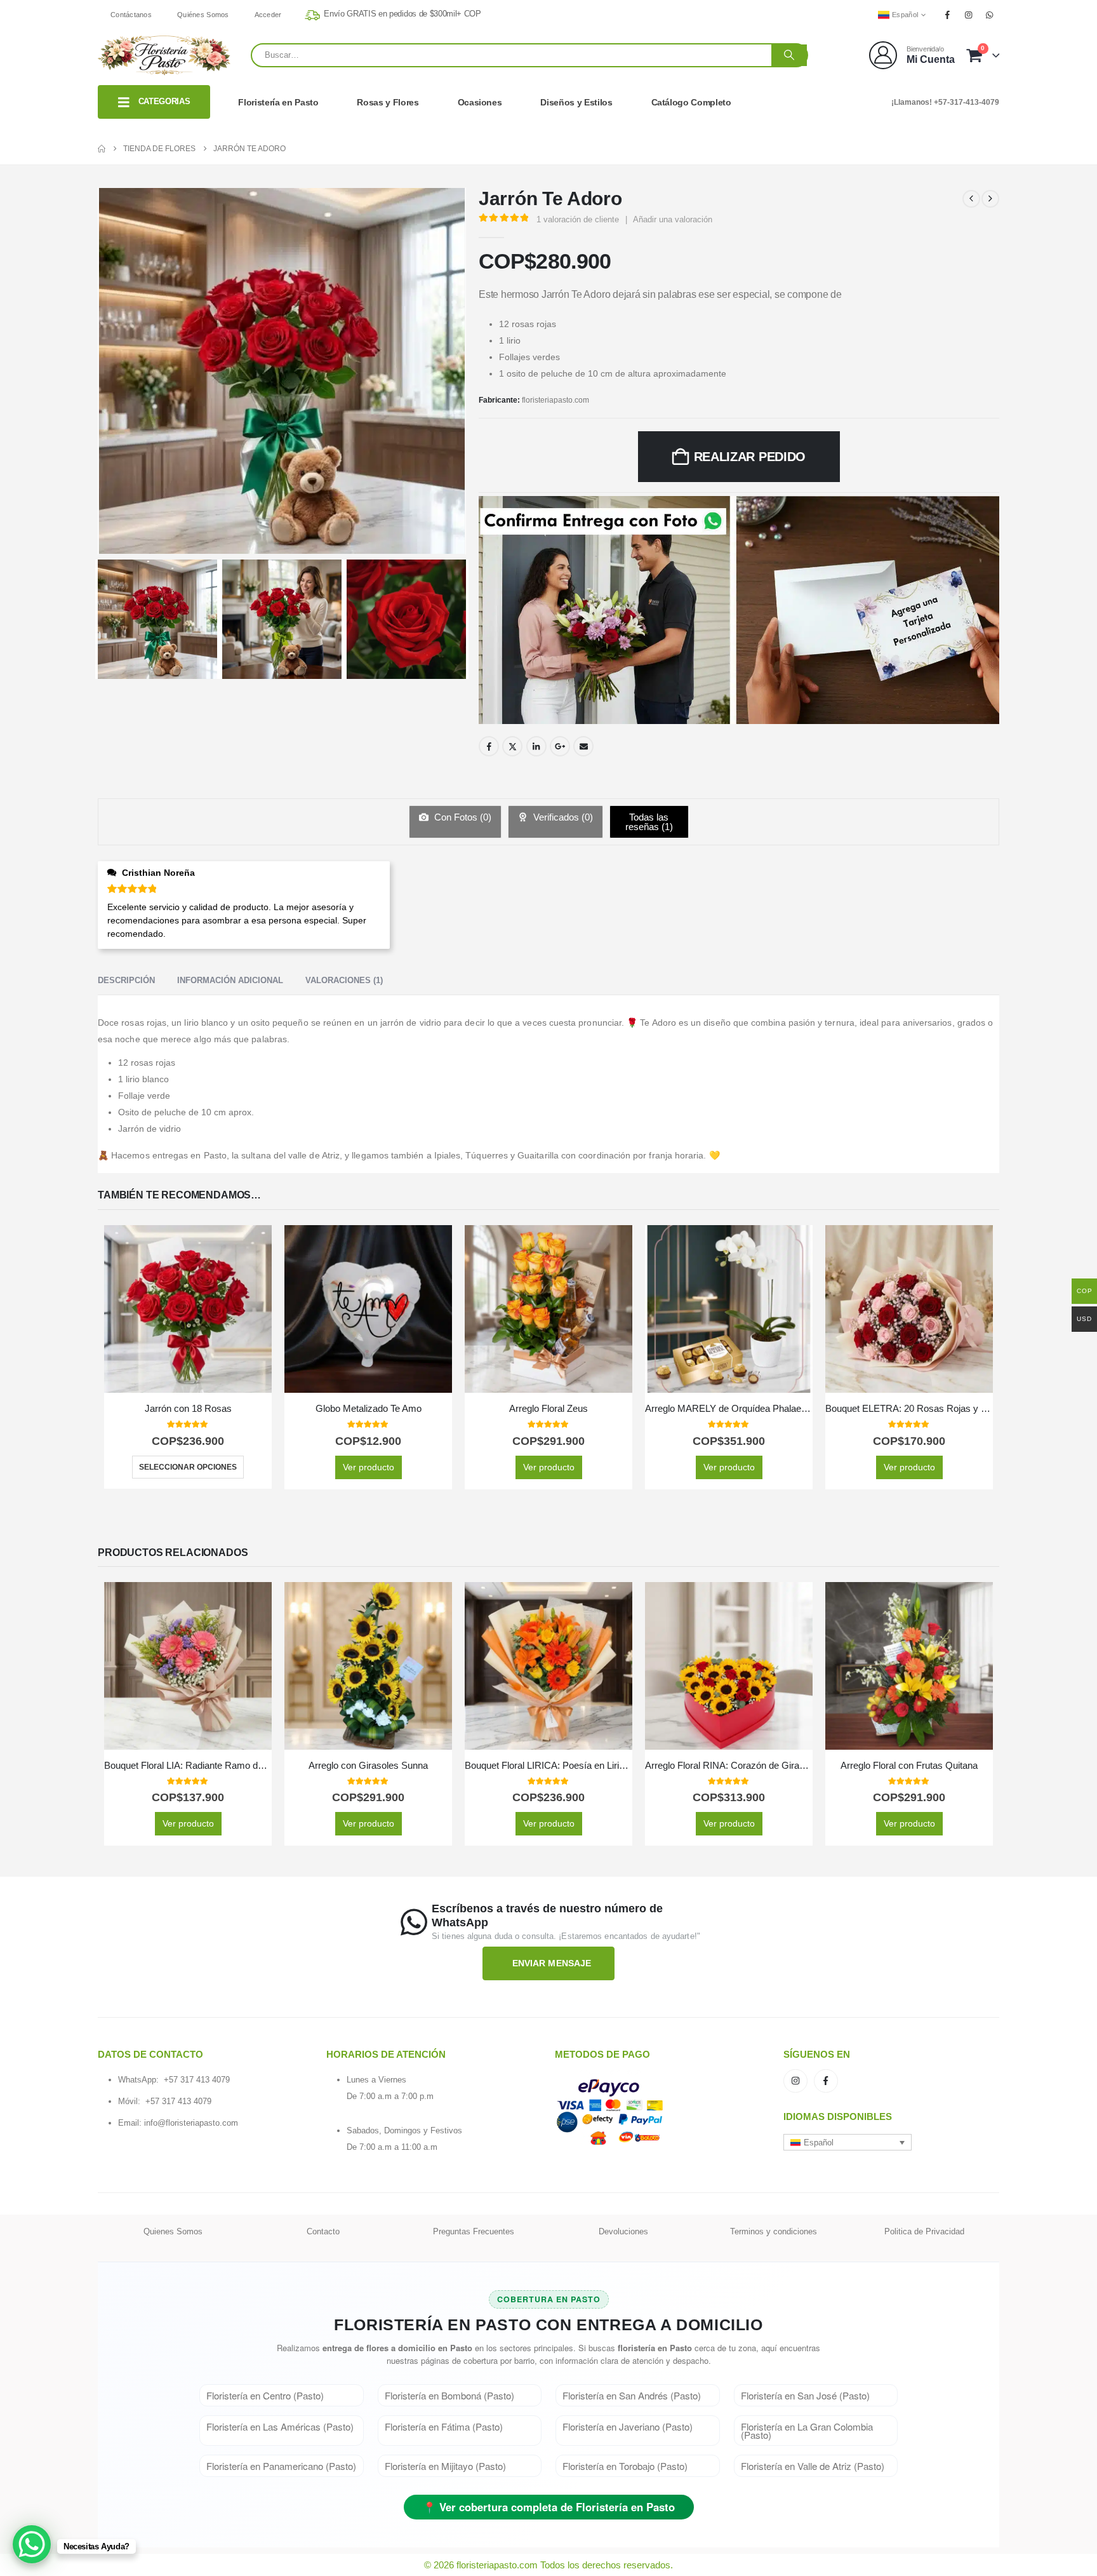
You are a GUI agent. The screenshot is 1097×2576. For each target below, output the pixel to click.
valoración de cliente (578, 219)
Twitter (512, 746)
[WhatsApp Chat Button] (32, 2544)
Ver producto (369, 1467)
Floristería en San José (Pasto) (805, 2395)
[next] (990, 199)
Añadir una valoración (673, 219)
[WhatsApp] (990, 15)
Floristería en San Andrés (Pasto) (632, 2395)
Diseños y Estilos (576, 102)
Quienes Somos (173, 2231)
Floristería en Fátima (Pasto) (444, 2426)
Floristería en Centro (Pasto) (265, 2395)
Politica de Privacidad (924, 2231)
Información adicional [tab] (230, 980)
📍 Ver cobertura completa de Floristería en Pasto (549, 2507)
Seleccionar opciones (188, 1467)
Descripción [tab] (126, 980)
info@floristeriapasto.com (191, 2123)
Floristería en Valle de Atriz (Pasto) (813, 2466)
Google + (560, 746)
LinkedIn (536, 746)
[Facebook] (947, 15)
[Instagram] (969, 15)
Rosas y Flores (388, 102)
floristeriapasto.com (555, 400)
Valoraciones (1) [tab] (344, 980)
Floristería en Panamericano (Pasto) (281, 2466)
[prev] (971, 199)
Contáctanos (131, 15)
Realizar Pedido (750, 457)
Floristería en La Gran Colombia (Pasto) (807, 2431)
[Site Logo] (164, 55)
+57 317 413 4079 (197, 2080)
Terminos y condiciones (774, 2231)
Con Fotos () (462, 817)
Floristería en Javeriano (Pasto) (628, 2426)
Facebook (489, 746)
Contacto (323, 2231)
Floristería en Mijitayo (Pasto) (445, 2466)
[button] (848, 2142)
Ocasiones (480, 102)
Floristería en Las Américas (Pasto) (280, 2426)
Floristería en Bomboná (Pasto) (449, 2395)
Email (583, 746)
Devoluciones (623, 2231)
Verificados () (562, 817)
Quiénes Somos (203, 15)
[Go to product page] (188, 1309)
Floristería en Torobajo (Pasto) (625, 2466)
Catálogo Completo (691, 102)
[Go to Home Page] (102, 149)
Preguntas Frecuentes (474, 2231)
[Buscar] (789, 55)
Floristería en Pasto (278, 102)
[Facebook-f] (826, 2081)
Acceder (268, 15)
